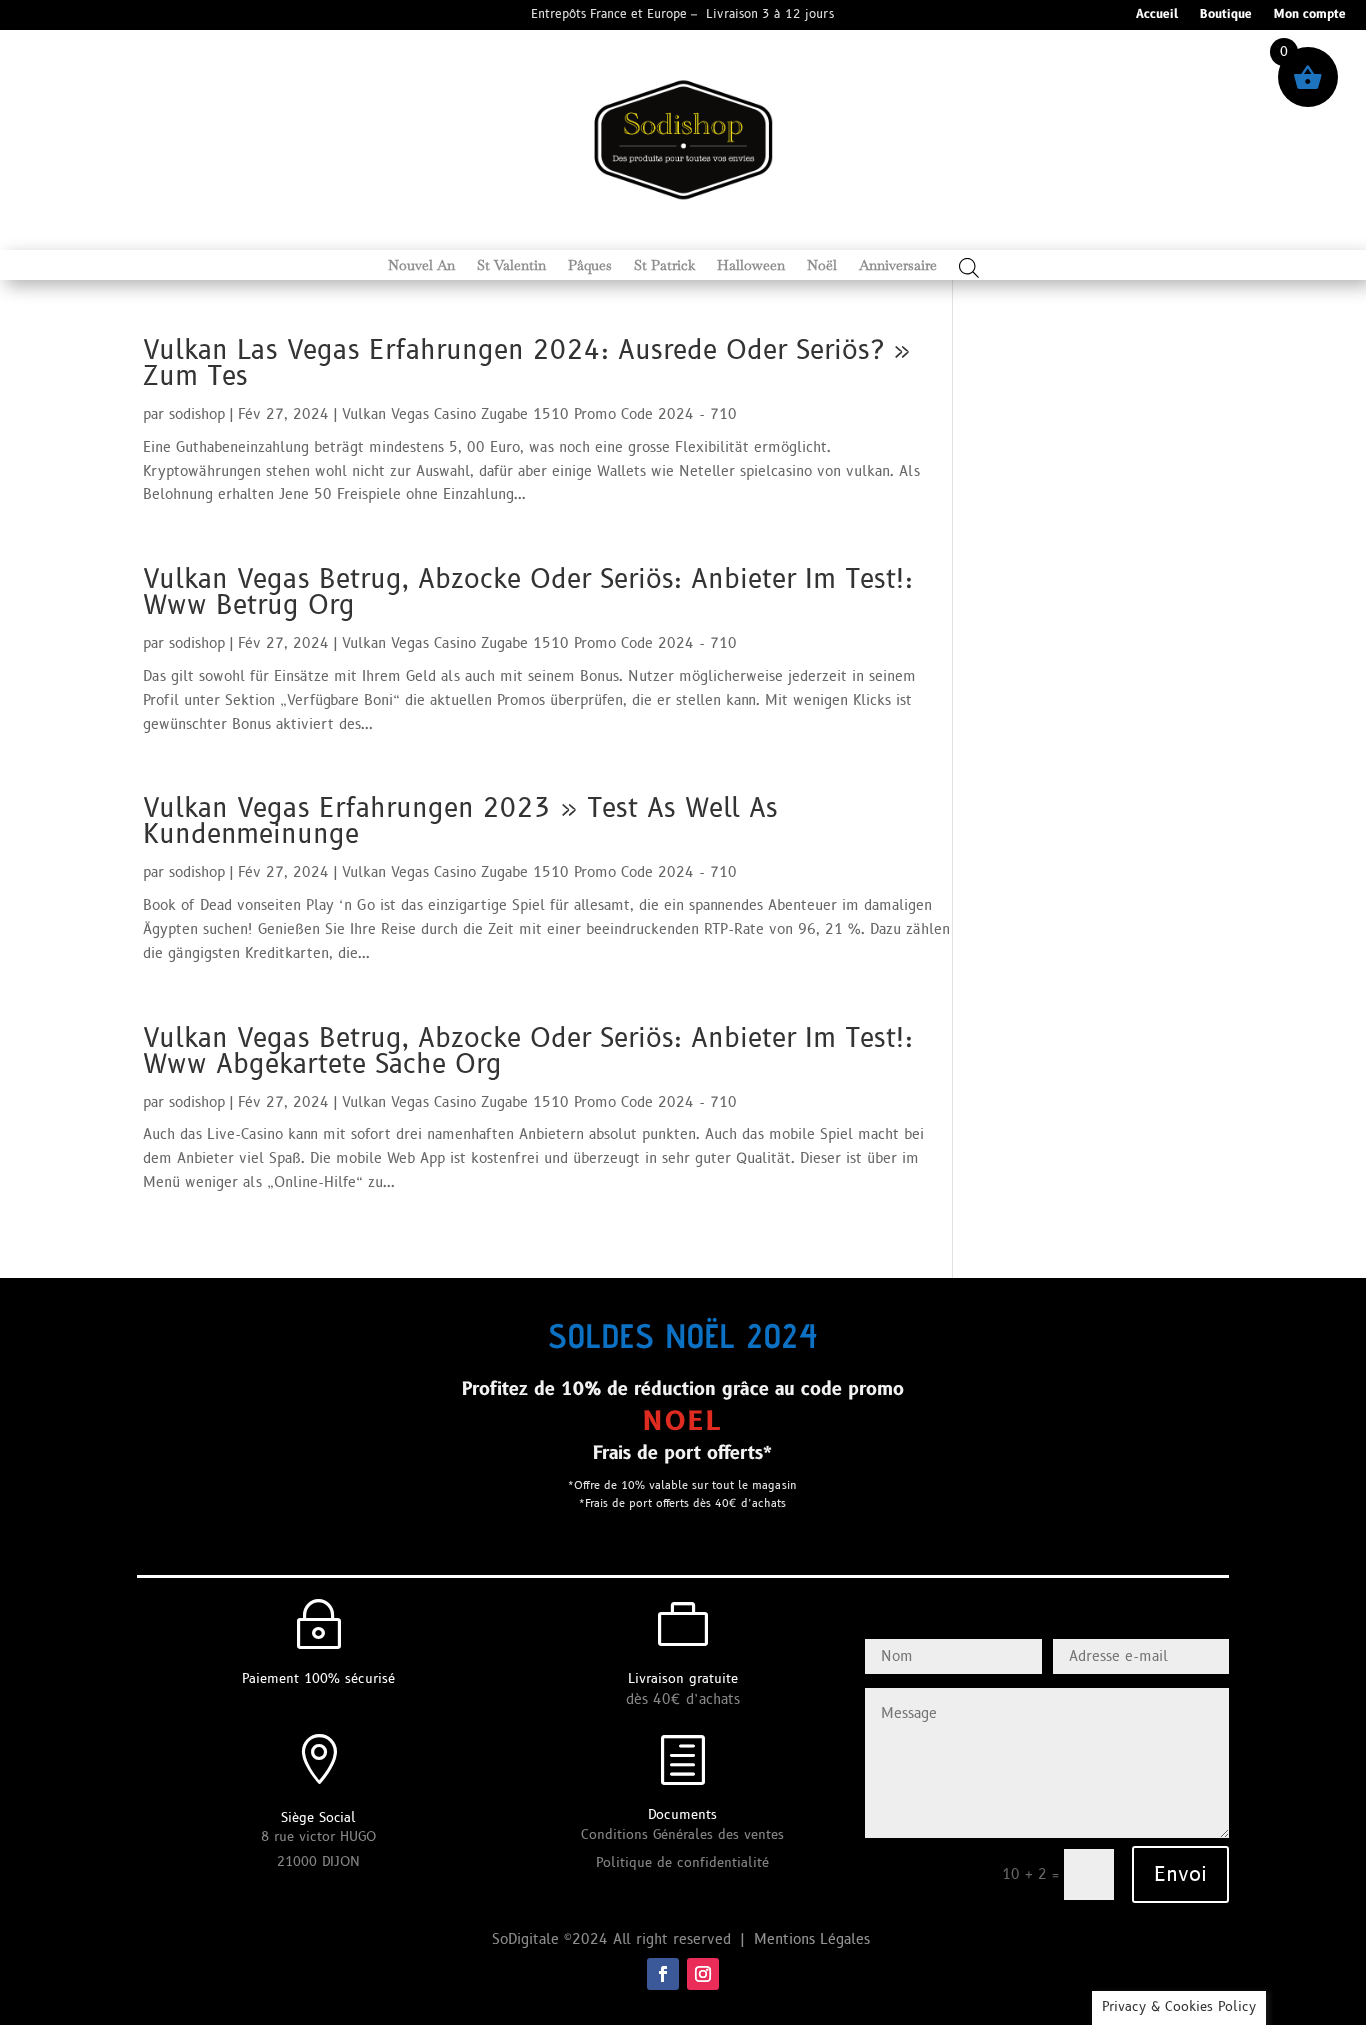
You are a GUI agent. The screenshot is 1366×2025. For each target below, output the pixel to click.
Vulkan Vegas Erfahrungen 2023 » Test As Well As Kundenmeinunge (460, 822)
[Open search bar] (969, 267)
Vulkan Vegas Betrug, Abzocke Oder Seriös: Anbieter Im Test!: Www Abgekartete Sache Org (528, 1052)
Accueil (1157, 15)
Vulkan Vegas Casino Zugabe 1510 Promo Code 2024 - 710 (539, 414)
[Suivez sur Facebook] (663, 1974)
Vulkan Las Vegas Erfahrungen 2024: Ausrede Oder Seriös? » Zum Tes (527, 364)
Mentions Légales (814, 1939)
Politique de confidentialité (682, 1863)
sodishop (197, 414)
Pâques (590, 266)
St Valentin (511, 266)
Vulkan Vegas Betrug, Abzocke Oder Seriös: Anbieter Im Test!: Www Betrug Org (528, 593)
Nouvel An (421, 266)
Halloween (751, 266)
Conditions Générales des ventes (682, 1835)
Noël (822, 266)
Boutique (1226, 15)
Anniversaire (898, 266)
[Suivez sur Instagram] (703, 1974)
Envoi (1180, 1875)
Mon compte (1310, 15)
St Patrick (664, 266)
